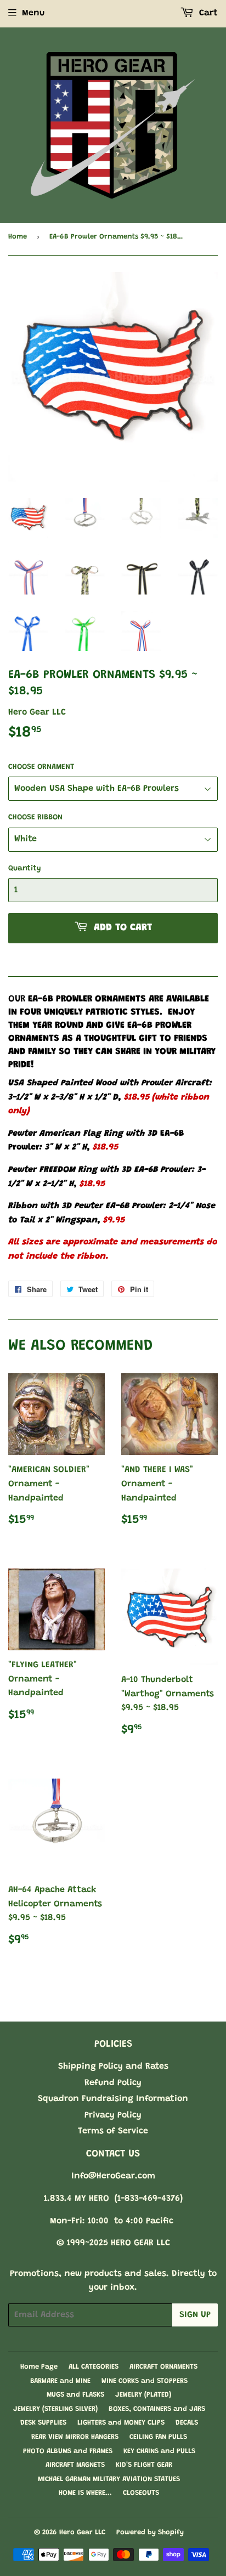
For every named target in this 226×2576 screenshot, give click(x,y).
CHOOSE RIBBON (35, 818)
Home (18, 237)
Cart (207, 13)
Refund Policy (113, 2083)
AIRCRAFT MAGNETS (75, 2465)
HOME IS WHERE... (85, 2493)
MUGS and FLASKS (75, 2395)
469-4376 (161, 2199)
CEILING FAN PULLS (158, 2437)
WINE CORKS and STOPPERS (145, 2381)
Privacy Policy (113, 2115)
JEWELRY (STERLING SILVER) (55, 2409)
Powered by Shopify (150, 2532)
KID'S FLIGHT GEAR (144, 2465)
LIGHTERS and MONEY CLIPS (121, 2423)
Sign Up (195, 2315)
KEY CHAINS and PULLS (159, 2451)
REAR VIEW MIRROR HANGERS (75, 2437)
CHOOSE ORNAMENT (41, 767)
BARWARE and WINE (60, 2381)
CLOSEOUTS (141, 2493)
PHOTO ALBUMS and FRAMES (68, 2451)
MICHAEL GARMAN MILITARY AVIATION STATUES (109, 2479)
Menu (33, 13)
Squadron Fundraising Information (113, 2099)
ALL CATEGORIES (94, 2367)
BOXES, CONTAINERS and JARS (157, 2409)
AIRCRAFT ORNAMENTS (163, 2367)
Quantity (25, 869)
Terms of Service (113, 2131)
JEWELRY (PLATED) (143, 2395)
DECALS (187, 2423)
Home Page (39, 2367)
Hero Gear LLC (82, 2532)
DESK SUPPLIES (43, 2423)
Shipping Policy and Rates (113, 2067)
